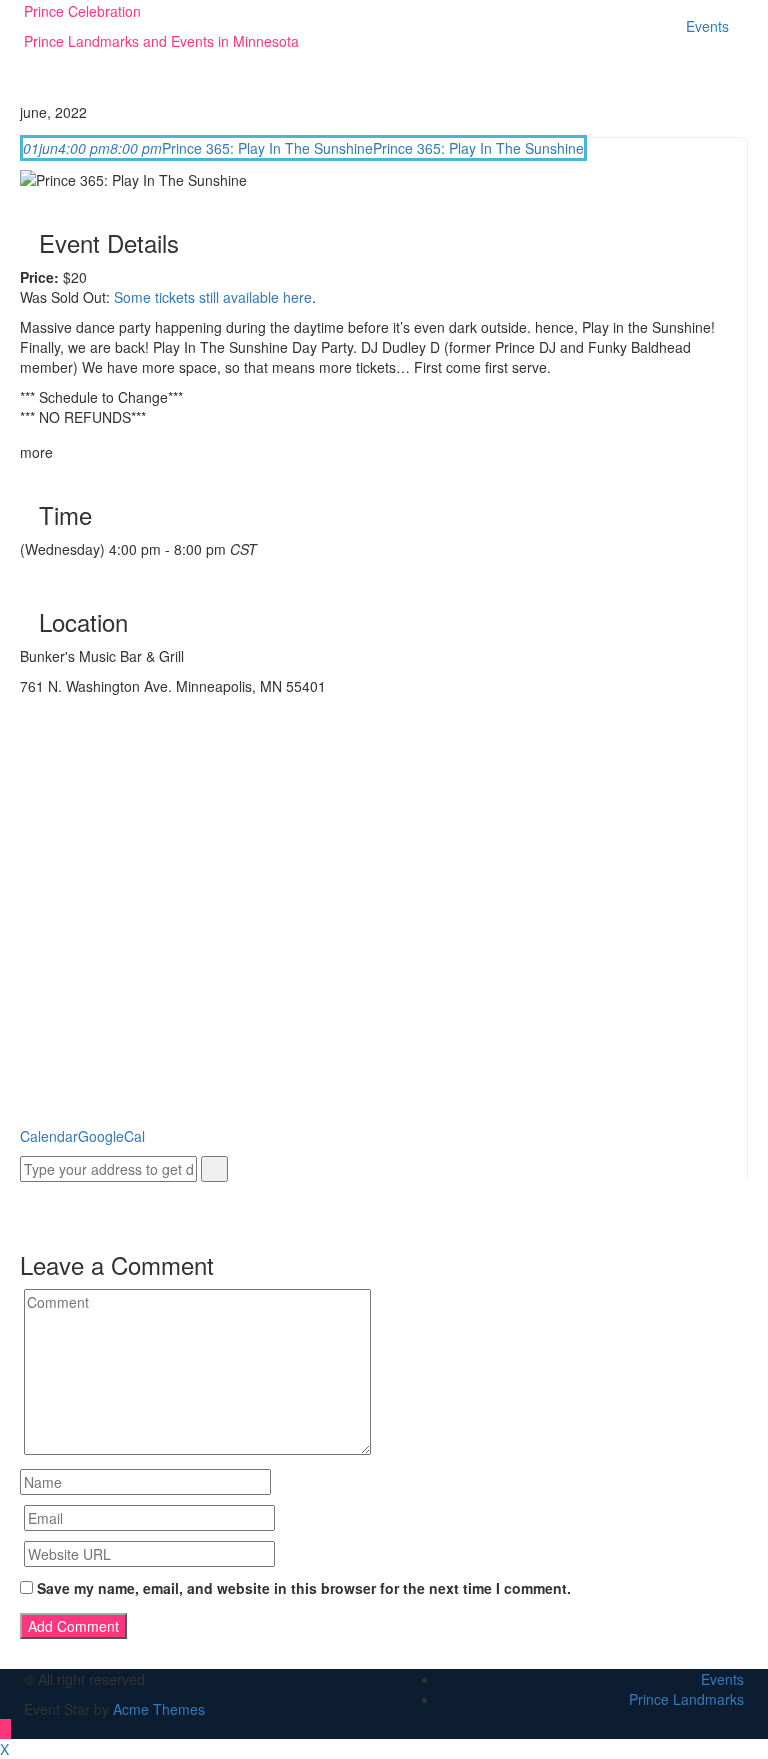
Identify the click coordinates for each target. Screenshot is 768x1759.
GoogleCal (111, 1136)
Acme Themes (159, 1709)
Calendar (49, 1136)
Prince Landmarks (686, 1699)
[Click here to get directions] (214, 1169)
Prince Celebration (82, 11)
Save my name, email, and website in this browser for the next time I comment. (304, 1588)
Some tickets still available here (213, 297)
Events (707, 26)
